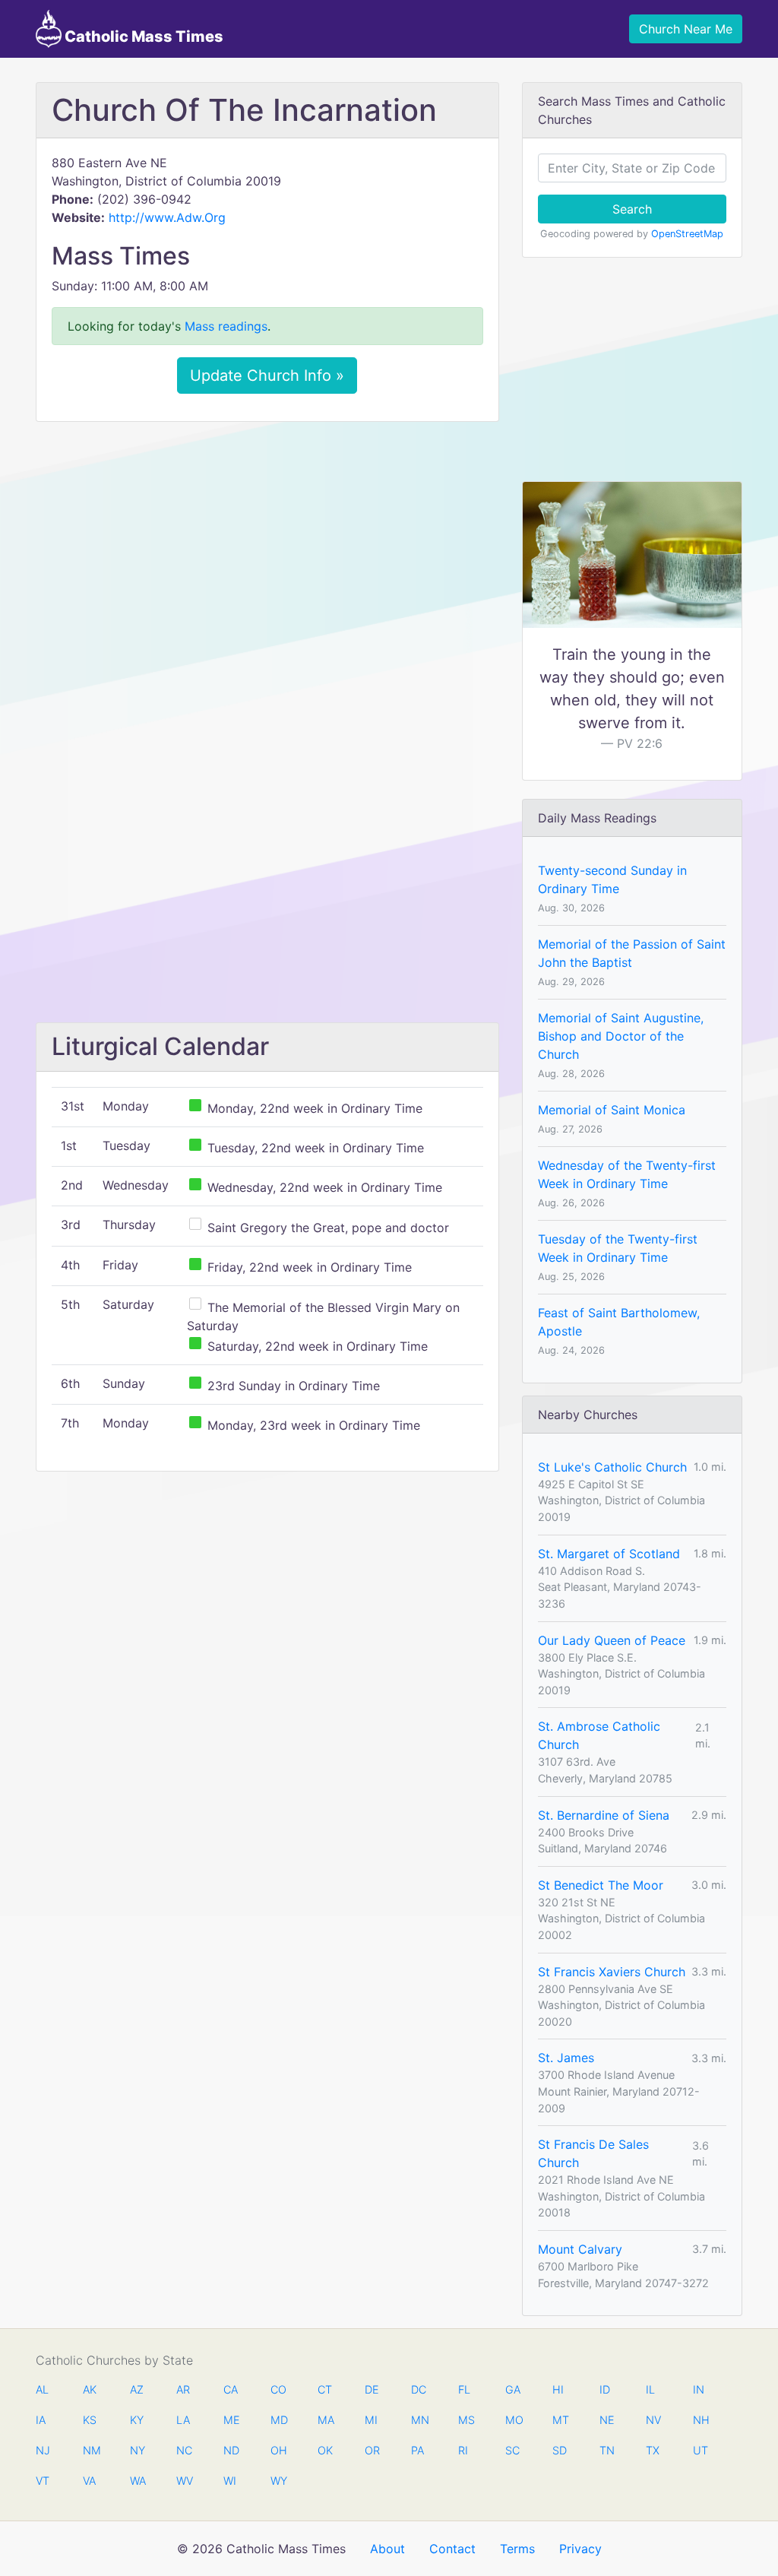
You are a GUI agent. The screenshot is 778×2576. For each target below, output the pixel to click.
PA (417, 2450)
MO (513, 2420)
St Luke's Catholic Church (612, 1467)
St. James (566, 2058)
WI (230, 2481)
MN (419, 2420)
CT (325, 2389)
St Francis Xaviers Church (612, 1972)
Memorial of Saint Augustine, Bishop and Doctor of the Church (621, 1036)
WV (184, 2481)
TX (653, 2450)
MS (466, 2420)
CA (231, 2389)
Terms (517, 2549)
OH (278, 2450)
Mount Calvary (580, 2249)
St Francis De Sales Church (593, 2153)
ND (231, 2450)
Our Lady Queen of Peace (612, 1640)
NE (607, 2420)
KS (90, 2420)
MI (371, 2420)
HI (558, 2389)
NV (653, 2420)
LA (183, 2420)
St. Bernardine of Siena (604, 1815)
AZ (137, 2389)
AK (90, 2389)
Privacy (580, 2549)
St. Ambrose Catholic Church (599, 1735)
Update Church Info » (267, 375)
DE (372, 2389)
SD (560, 2450)
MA (325, 2420)
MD (278, 2420)
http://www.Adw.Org (167, 217)
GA (513, 2389)
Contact (452, 2549)
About (387, 2549)
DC (419, 2389)
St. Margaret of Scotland (609, 1554)
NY (138, 2450)
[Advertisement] (267, 547)
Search (632, 209)
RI (463, 2450)
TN (607, 2450)
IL (650, 2389)
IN (699, 2389)
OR (372, 2450)
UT (701, 2450)
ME (231, 2420)
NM (90, 2450)
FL (464, 2389)
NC (184, 2450)
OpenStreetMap (687, 234)
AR (183, 2389)
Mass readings (226, 326)
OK (325, 2450)
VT (43, 2481)
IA (41, 2420)
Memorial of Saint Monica (612, 1110)
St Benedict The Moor (601, 1885)
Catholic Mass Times (142, 36)
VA (89, 2481)
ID (605, 2389)
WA (138, 2481)
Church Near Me (686, 29)
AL (42, 2389)
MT (560, 2420)
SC (512, 2450)
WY (278, 2481)
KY (137, 2420)
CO (278, 2389)
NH (701, 2420)
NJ (43, 2450)
